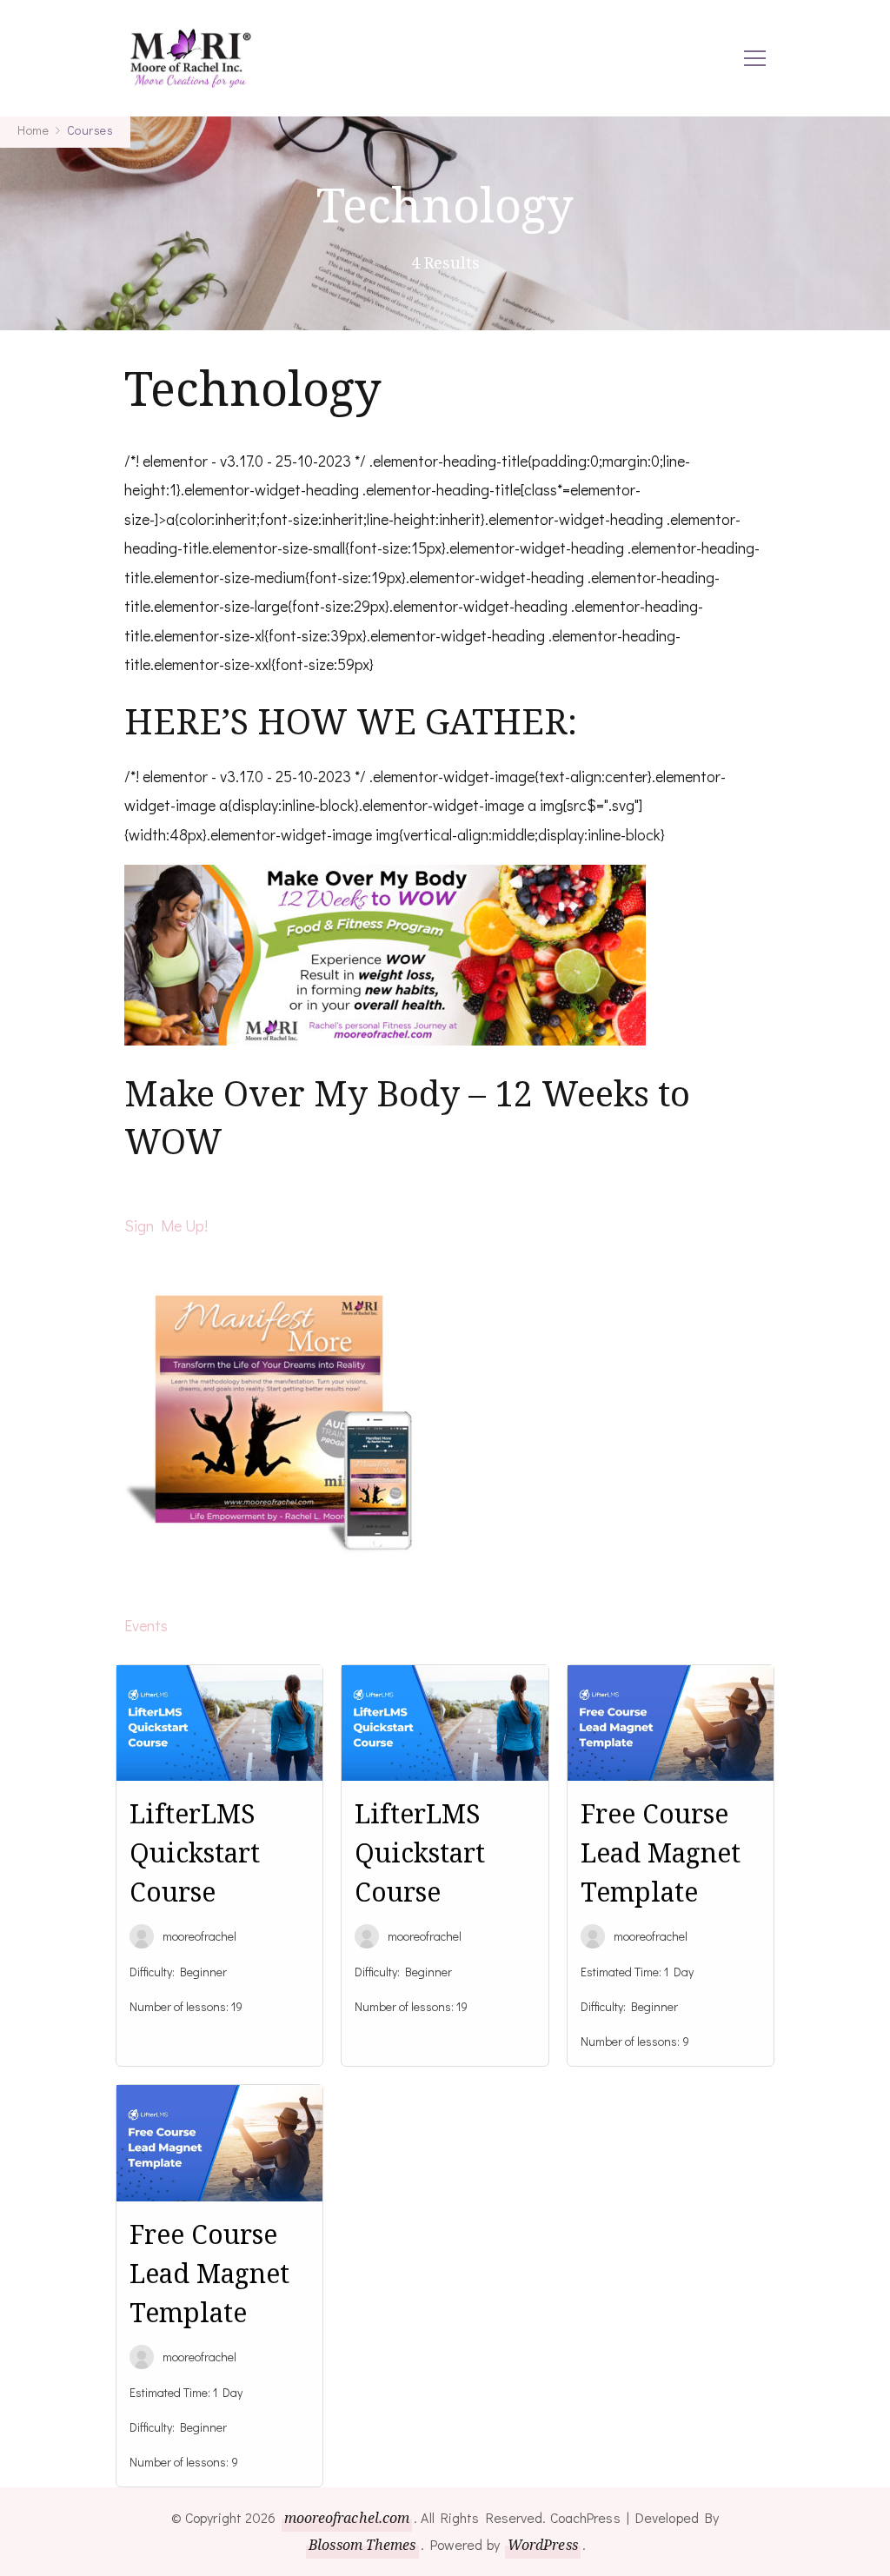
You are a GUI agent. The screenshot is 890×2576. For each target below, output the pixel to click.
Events (146, 1625)
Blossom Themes (362, 2545)
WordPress (543, 2545)
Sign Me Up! (166, 1225)
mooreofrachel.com (347, 2518)
